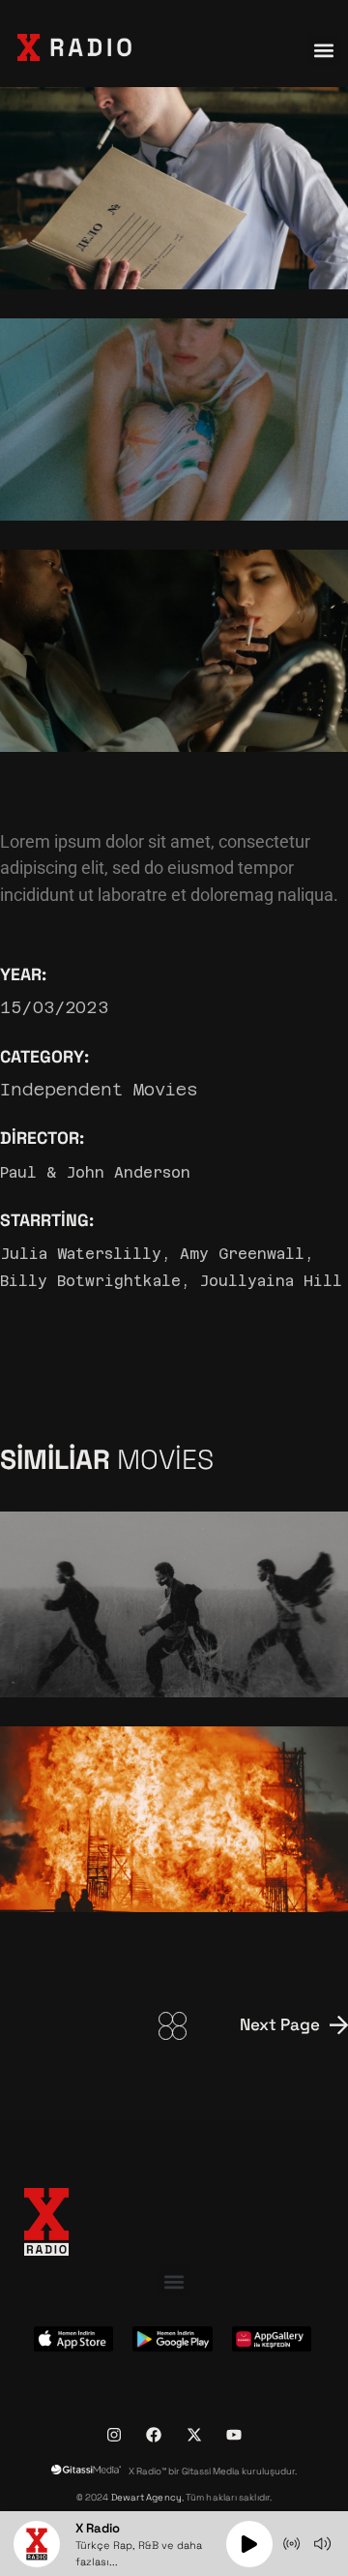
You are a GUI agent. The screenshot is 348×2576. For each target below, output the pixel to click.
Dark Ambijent (82, 1875)
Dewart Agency (146, 2498)
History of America (101, 1661)
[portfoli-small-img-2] (174, 419)
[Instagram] (114, 2435)
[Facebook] (154, 2435)
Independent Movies (99, 1090)
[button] (323, 50)
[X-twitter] (194, 2435)
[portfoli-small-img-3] (174, 651)
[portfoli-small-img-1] (174, 188)
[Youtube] (234, 2435)
